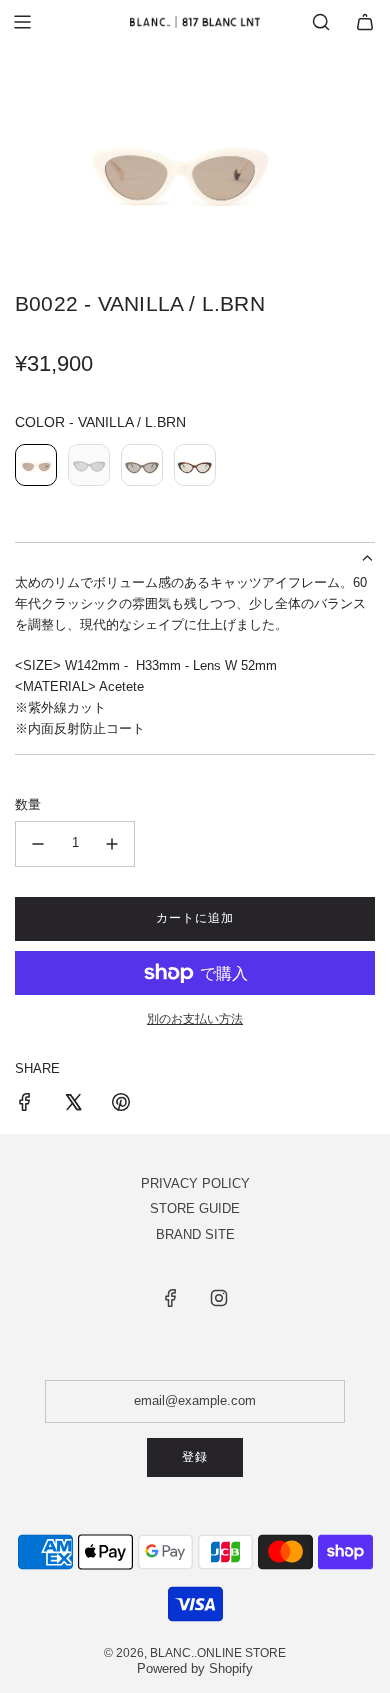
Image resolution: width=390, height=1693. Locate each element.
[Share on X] (73, 1105)
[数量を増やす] (112, 844)
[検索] (321, 22)
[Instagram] (219, 1298)
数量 (28, 804)
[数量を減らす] (38, 844)
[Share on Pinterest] (121, 1105)
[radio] (36, 468)
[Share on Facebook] (25, 1105)
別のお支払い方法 (195, 1019)
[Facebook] (171, 1298)
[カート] (365, 22)
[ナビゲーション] (22, 22)
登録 (195, 1457)
